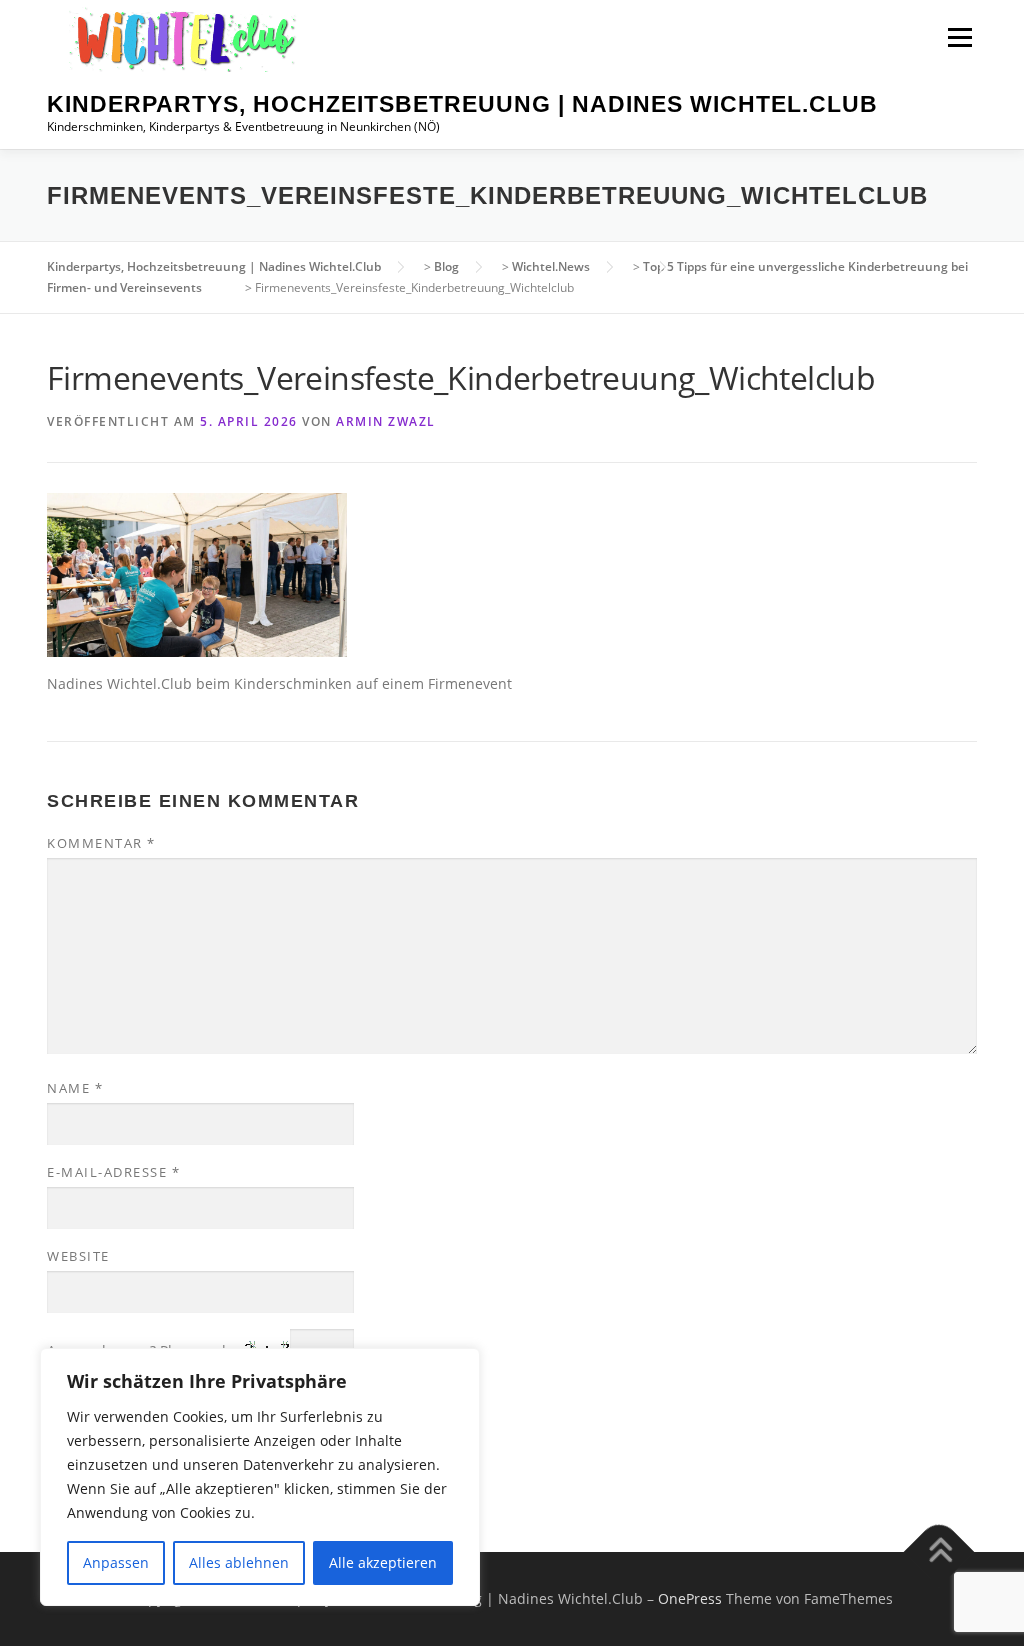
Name (75, 1088)
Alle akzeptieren (383, 1562)
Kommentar (101, 843)
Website (78, 1256)
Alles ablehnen (239, 1562)
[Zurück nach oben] (939, 1551)
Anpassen (116, 1562)
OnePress (690, 1598)
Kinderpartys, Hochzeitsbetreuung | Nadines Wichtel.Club (462, 104)
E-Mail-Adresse (113, 1172)
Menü (959, 37)
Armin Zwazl (386, 421)
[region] (260, 1477)
